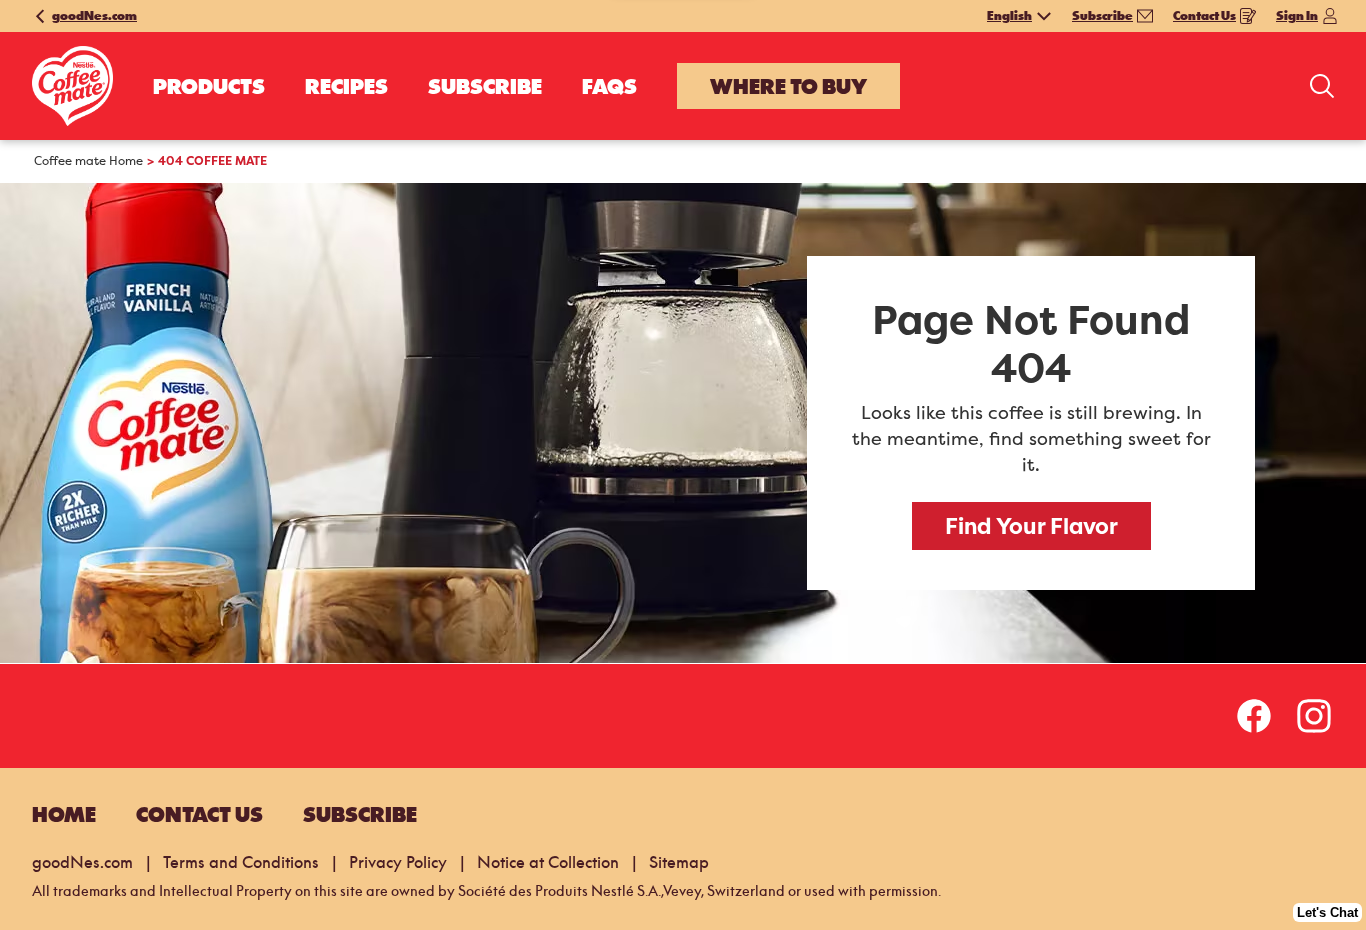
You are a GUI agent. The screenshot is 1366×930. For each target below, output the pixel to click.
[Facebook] (1264, 716)
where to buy (788, 86)
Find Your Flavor (1031, 526)
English (1009, 16)
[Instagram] (1314, 716)
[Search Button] (1322, 86)
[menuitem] (209, 86)
